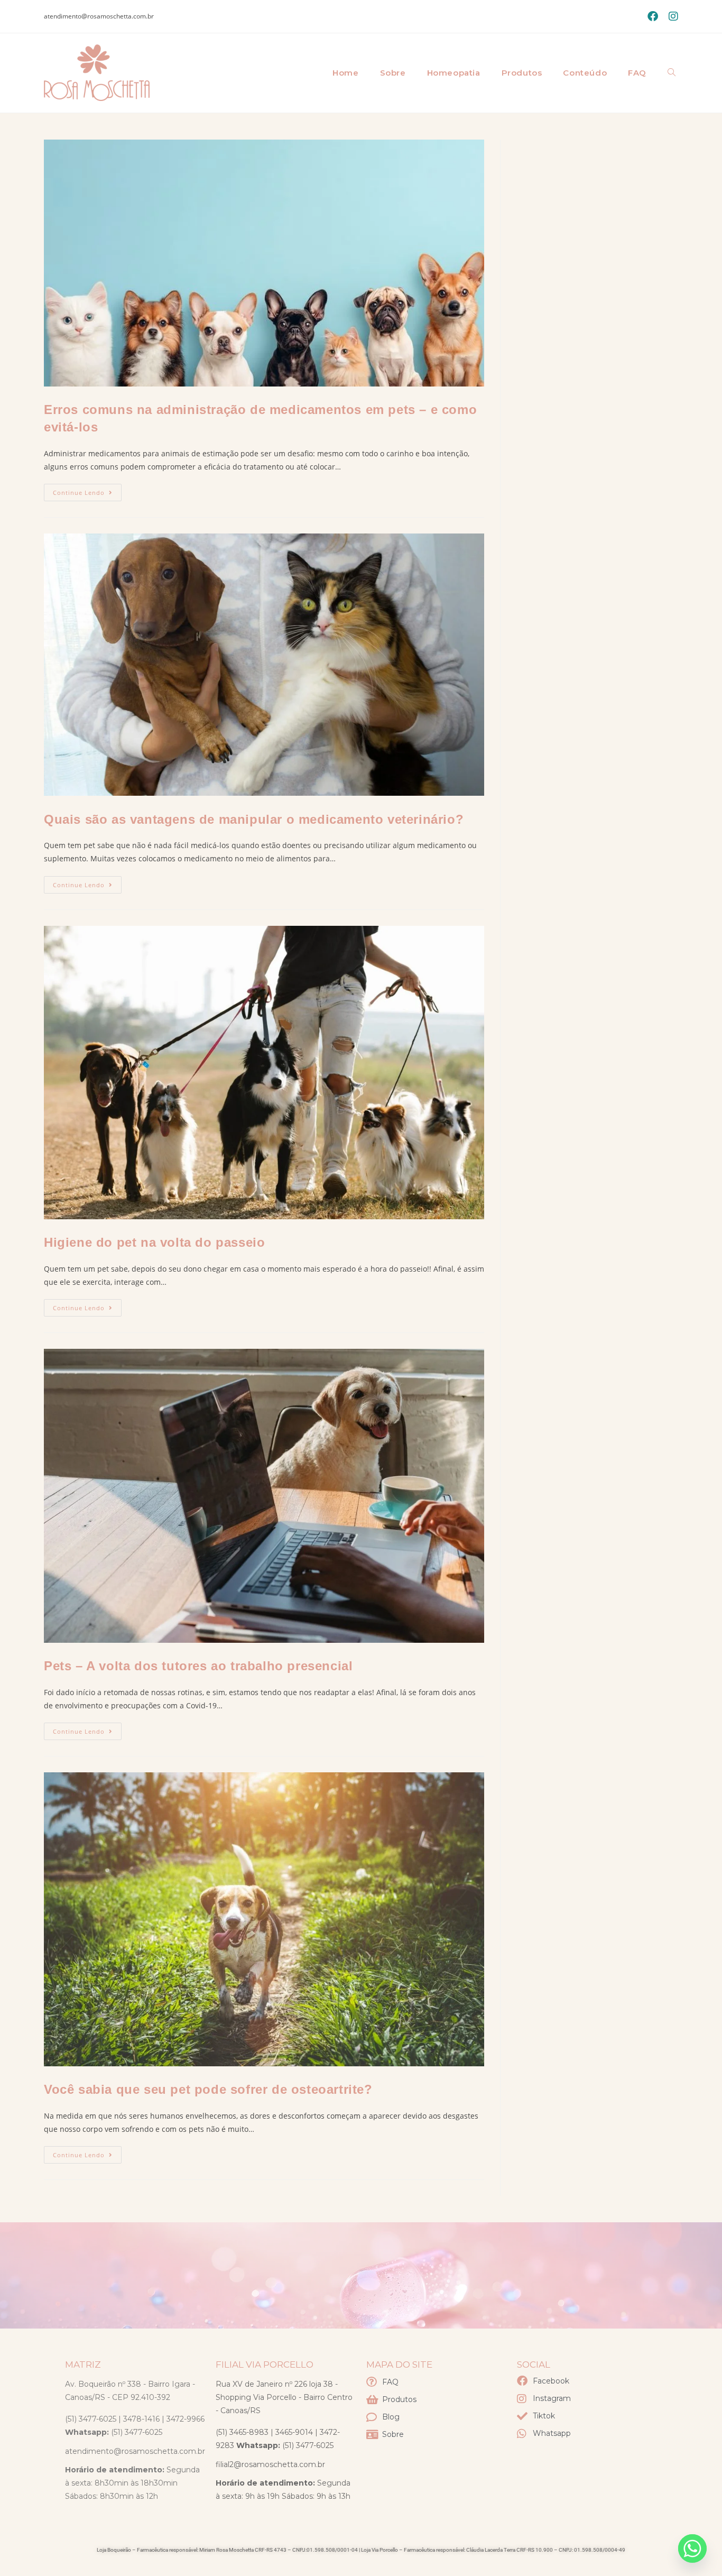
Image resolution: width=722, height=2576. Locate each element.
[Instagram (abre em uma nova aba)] (671, 16)
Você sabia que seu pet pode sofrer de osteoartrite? (208, 2089)
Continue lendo (87, 490)
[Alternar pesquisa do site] (672, 73)
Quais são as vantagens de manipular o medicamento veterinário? (254, 819)
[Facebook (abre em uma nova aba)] (653, 16)
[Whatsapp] (692, 2549)
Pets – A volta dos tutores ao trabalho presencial (198, 1666)
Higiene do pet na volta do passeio (154, 1242)
